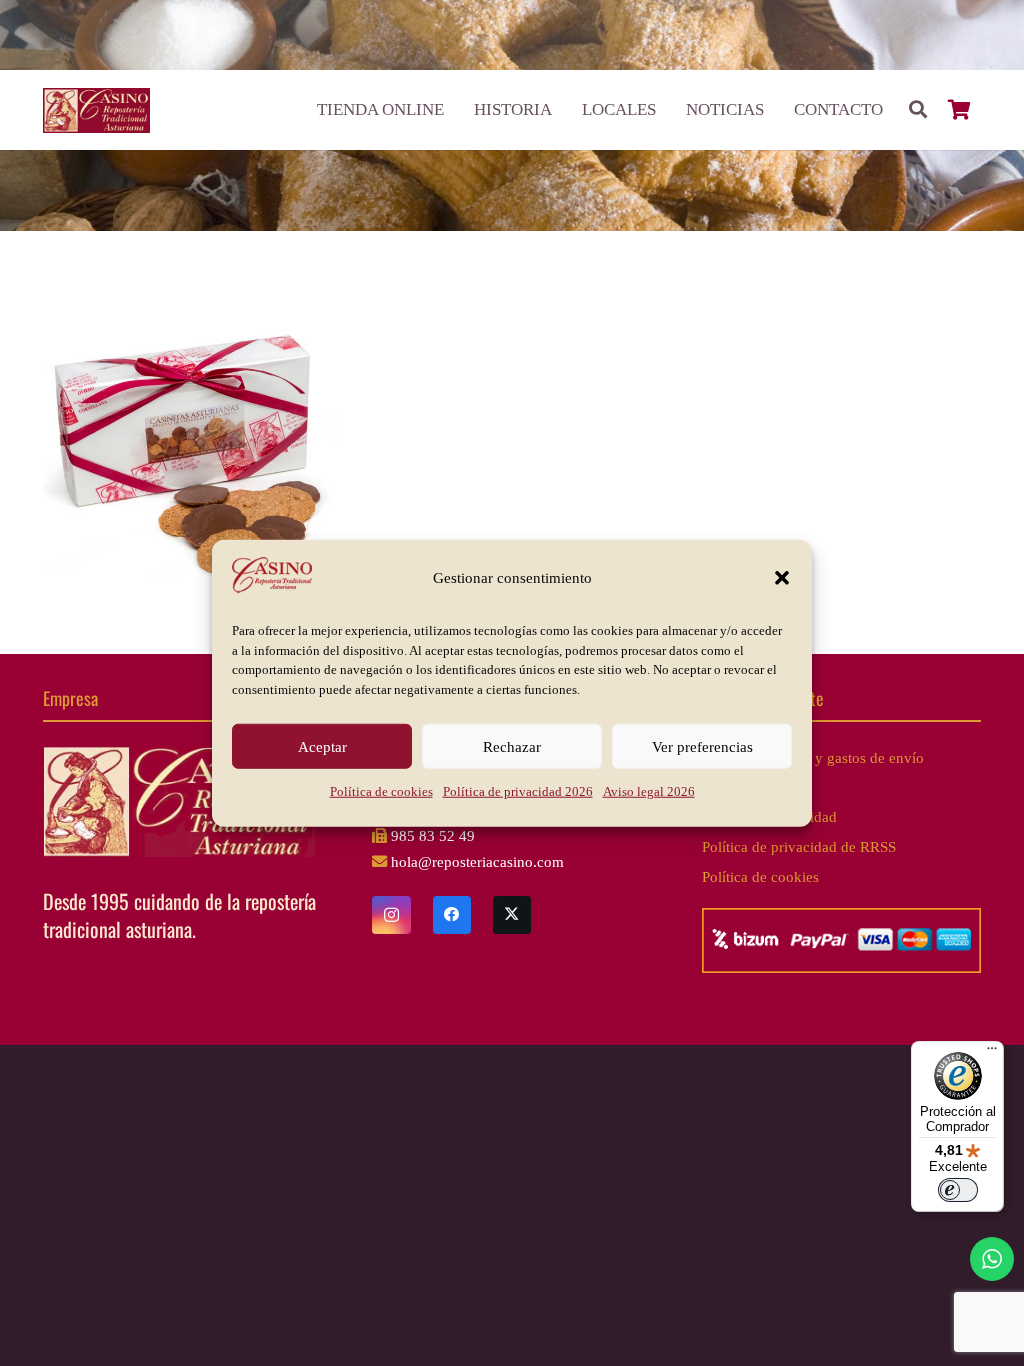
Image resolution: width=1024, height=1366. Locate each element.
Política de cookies (381, 791)
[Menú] (992, 1053)
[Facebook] (452, 915)
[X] (512, 915)
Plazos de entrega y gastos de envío (813, 757)
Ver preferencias (702, 746)
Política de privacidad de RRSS (799, 846)
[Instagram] (391, 915)
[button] (782, 578)
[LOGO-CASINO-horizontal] (96, 110)
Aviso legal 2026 (649, 791)
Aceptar (322, 746)
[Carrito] (960, 110)
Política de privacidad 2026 (518, 791)
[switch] (958, 1190)
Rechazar (512, 746)
